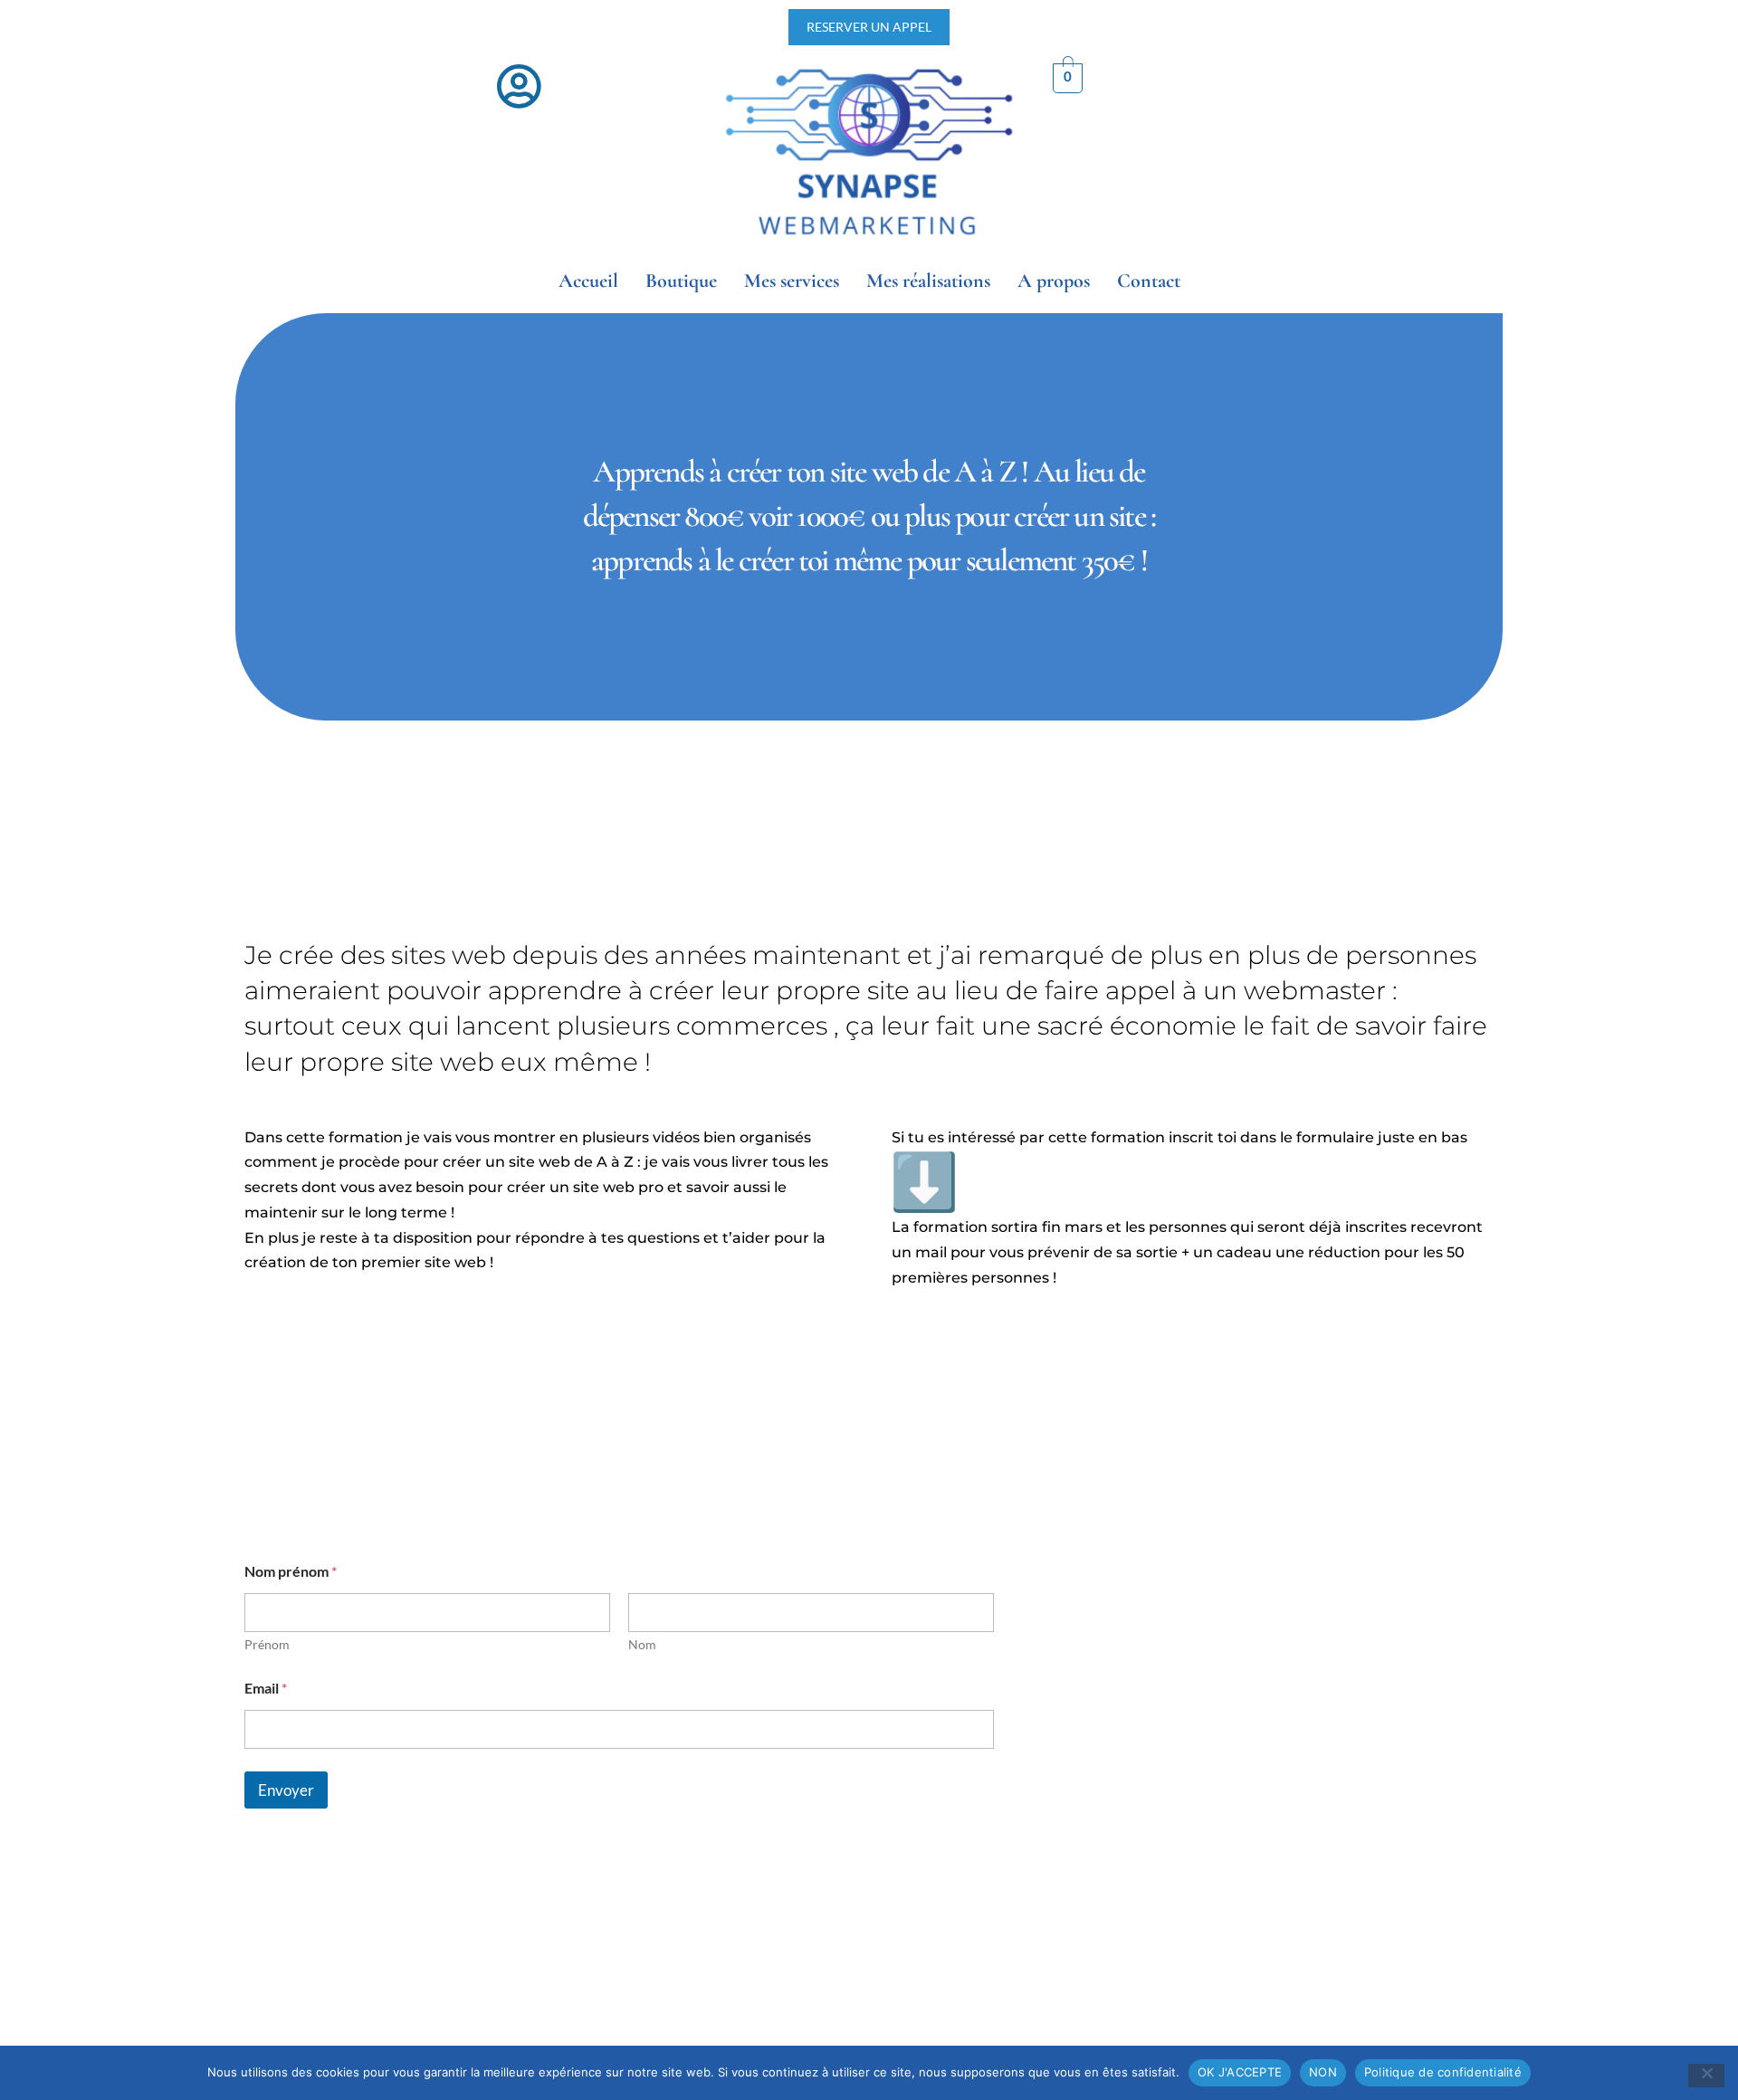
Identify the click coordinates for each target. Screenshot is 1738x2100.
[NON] (1706, 2076)
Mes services (792, 281)
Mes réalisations (928, 281)
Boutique (681, 281)
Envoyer (286, 1790)
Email (266, 1688)
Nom (642, 1644)
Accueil (588, 281)
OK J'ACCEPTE (1240, 2072)
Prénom (267, 1644)
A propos (1054, 281)
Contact (1149, 281)
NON (1323, 2072)
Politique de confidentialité (1443, 2072)
